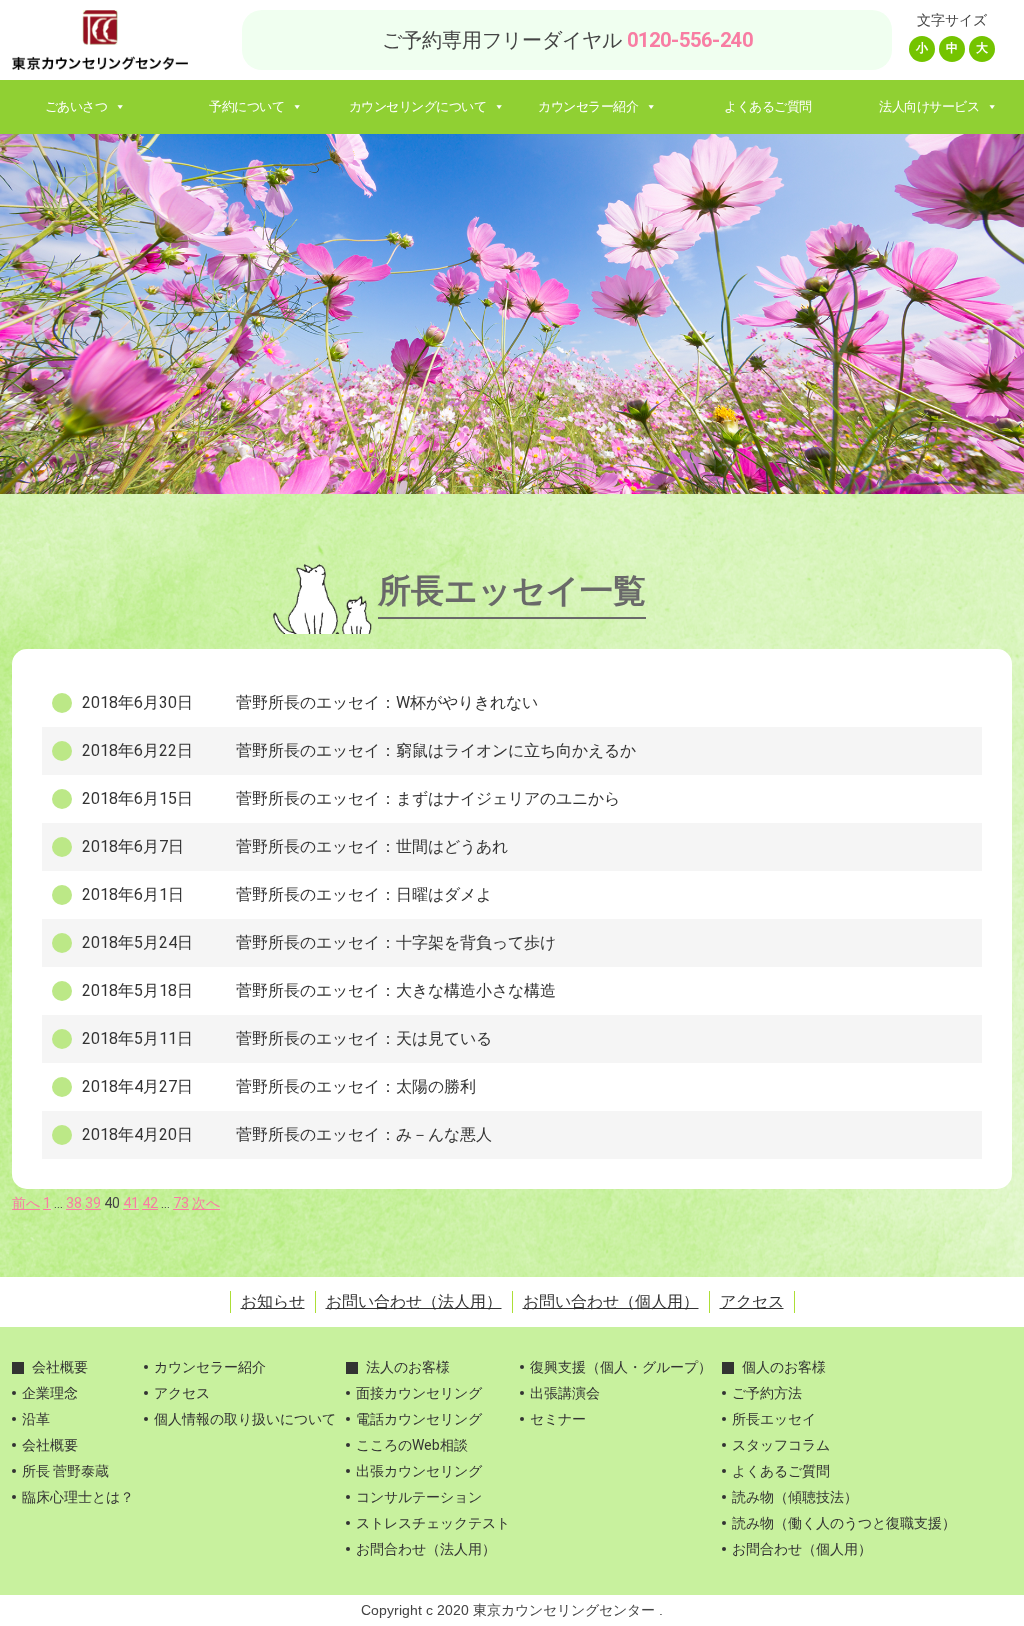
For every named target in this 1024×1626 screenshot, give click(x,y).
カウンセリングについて (418, 106)
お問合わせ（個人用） (802, 1549)
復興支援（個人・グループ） (621, 1367)
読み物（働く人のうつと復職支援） (844, 1523)
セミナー (558, 1419)
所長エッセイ (774, 1419)
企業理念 (50, 1393)
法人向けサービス (929, 106)
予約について (246, 106)
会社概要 (60, 1367)
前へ (26, 1203)
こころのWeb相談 (412, 1445)
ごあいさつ (76, 106)
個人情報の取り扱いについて (245, 1419)
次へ (206, 1203)
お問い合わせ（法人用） (414, 1301)
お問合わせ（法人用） (426, 1549)
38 (74, 1203)
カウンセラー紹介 (588, 106)
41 (131, 1203)
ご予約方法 (767, 1393)
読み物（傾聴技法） (795, 1497)
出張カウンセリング (419, 1471)
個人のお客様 (784, 1367)
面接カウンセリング (419, 1393)
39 (93, 1203)
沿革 (36, 1419)
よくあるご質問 (768, 106)
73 (181, 1203)
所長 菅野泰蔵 (65, 1471)
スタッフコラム (781, 1445)
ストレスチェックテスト (433, 1523)
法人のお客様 (408, 1367)
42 (150, 1203)
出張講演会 (565, 1393)
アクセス (752, 1301)
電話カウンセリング (419, 1419)
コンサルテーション (419, 1497)
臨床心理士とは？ (78, 1497)
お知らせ (273, 1301)
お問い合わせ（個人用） (611, 1301)
